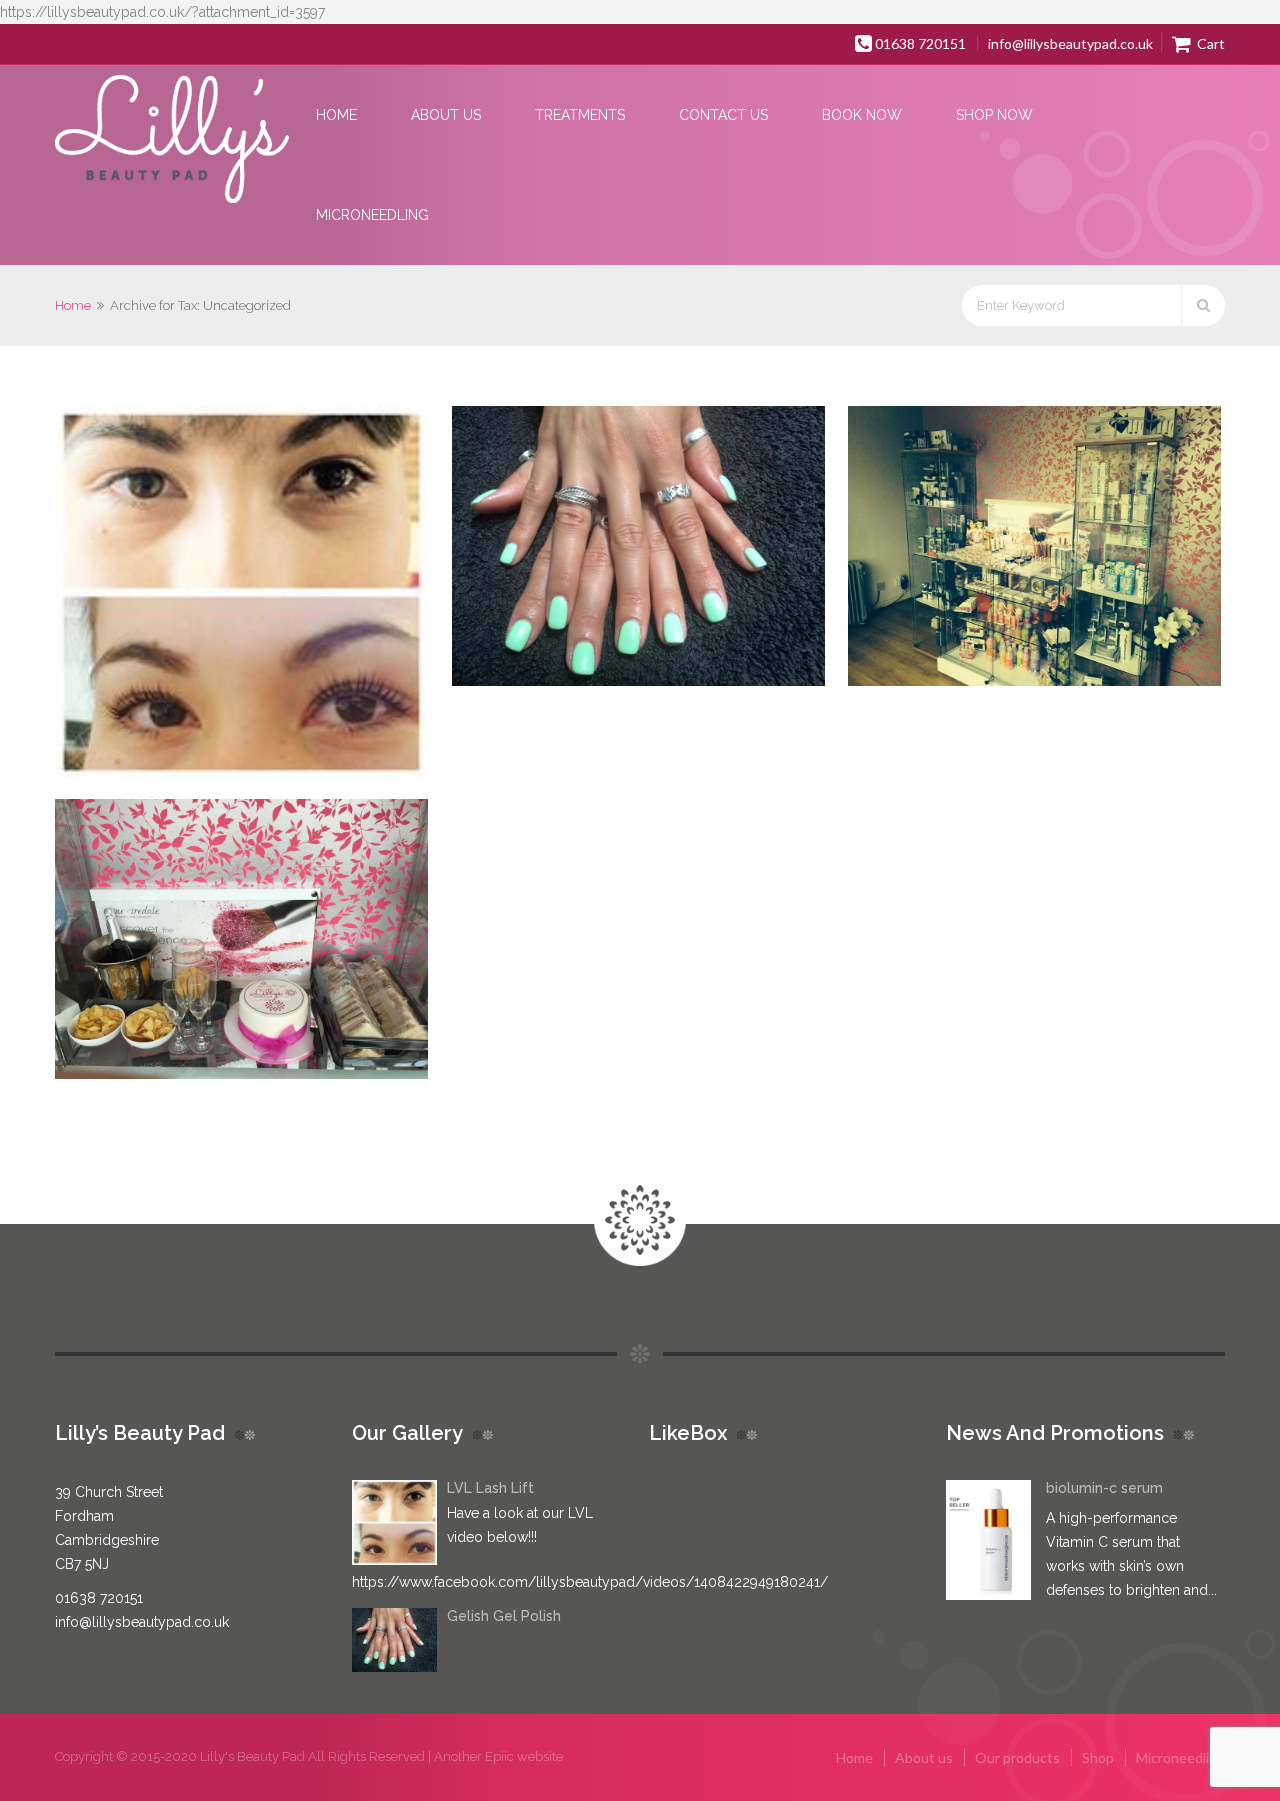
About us (446, 115)
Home (336, 115)
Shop (1098, 1757)
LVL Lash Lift (301, 604)
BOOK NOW (862, 115)
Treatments (580, 115)
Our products (1017, 1757)
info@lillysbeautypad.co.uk (1070, 43)
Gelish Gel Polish (698, 557)
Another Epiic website (498, 1756)
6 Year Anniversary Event (302, 950)
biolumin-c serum (1104, 1488)
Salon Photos (1094, 557)
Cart (1209, 43)
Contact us (723, 115)
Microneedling (372, 215)
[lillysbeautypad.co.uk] (172, 140)
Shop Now (994, 115)
